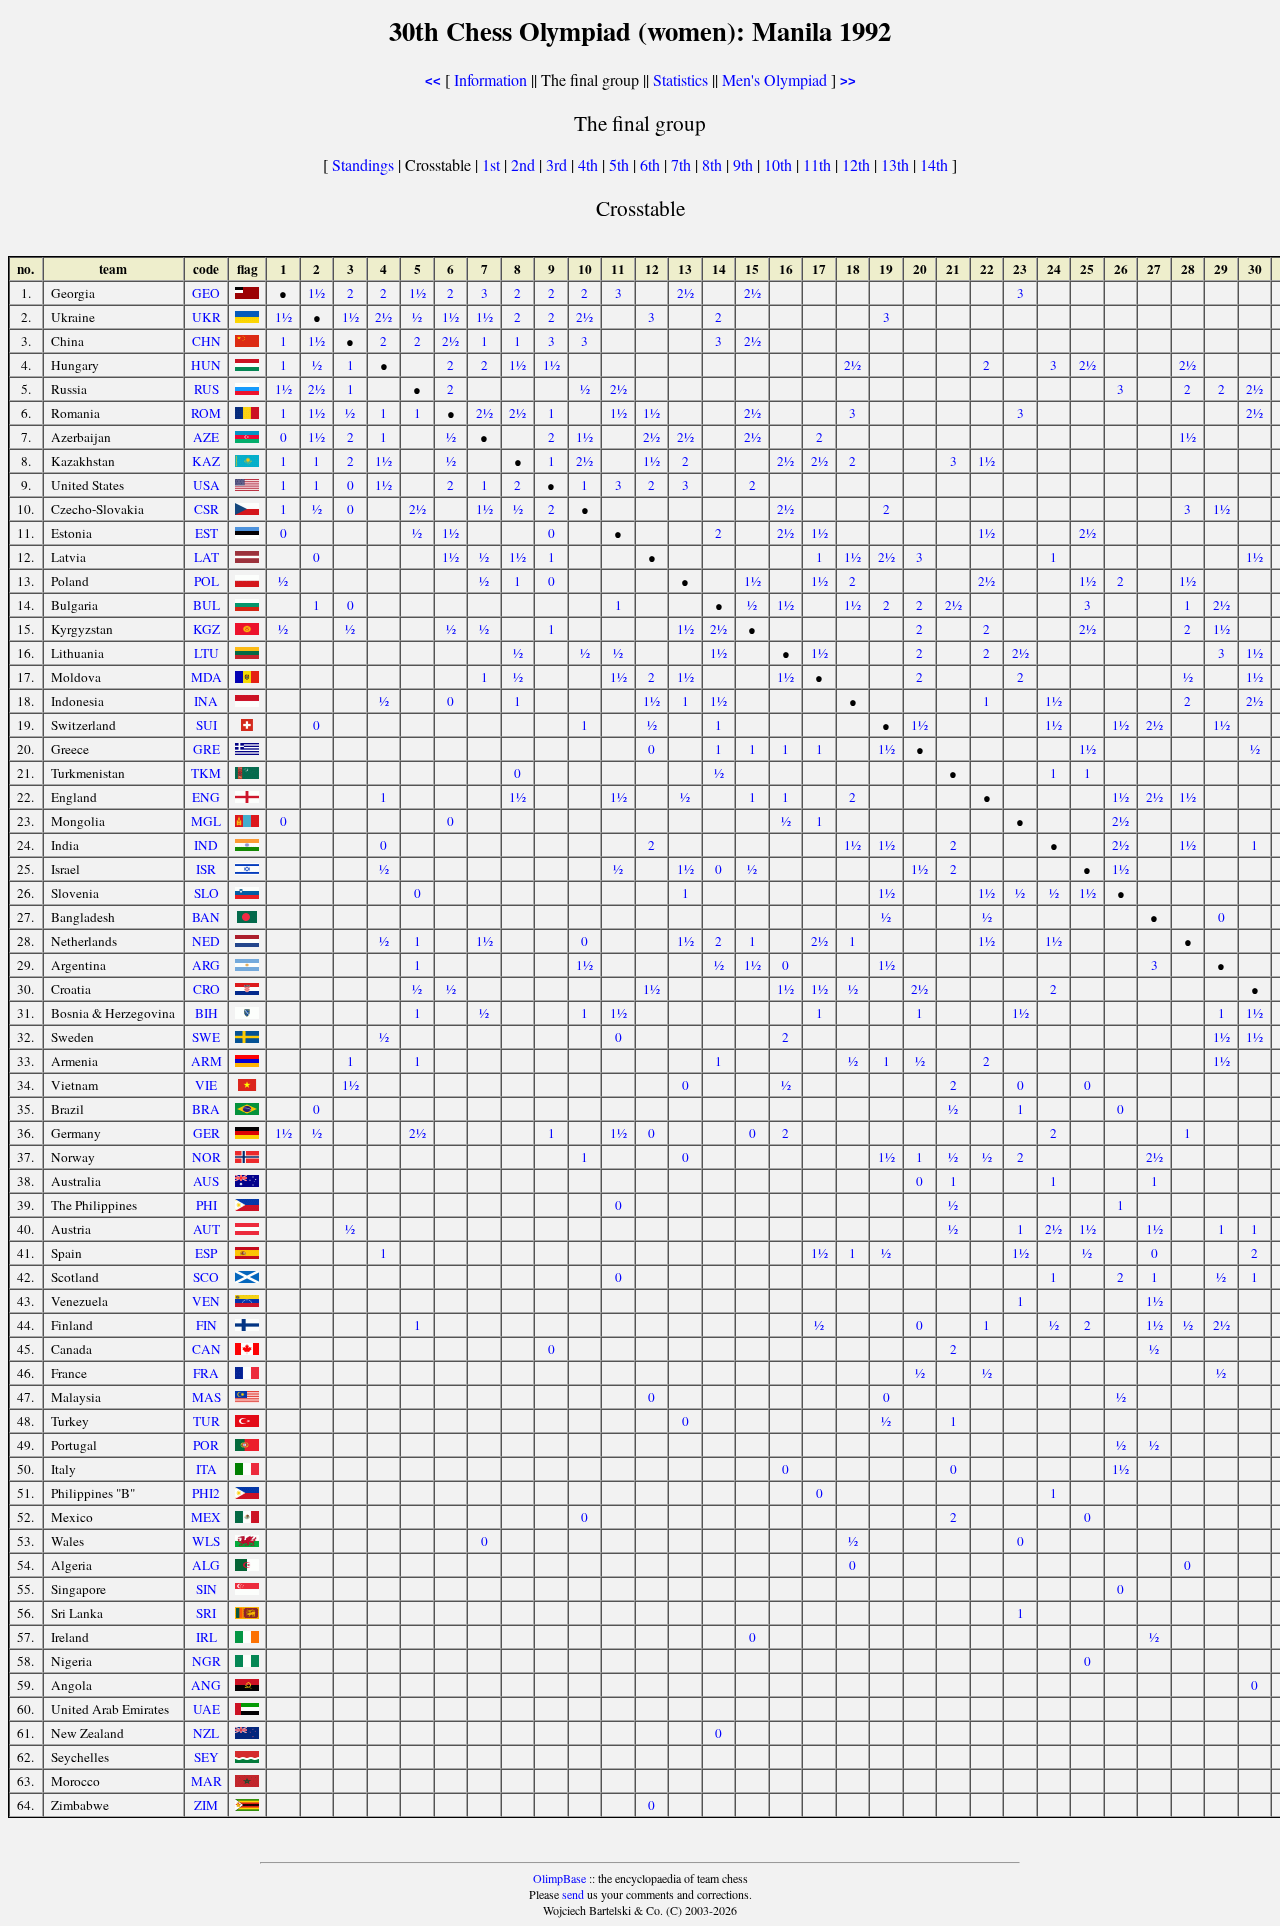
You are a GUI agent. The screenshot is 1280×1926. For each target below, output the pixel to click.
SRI (206, 1613)
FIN (206, 1325)
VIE (206, 1085)
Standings (363, 164)
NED (206, 941)
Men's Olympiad (774, 79)
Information (490, 79)
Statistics (680, 79)
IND (206, 845)
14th (936, 164)
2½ (685, 293)
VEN (206, 1301)
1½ (316, 293)
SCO (206, 1277)
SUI (206, 725)
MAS (206, 1397)
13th (897, 164)
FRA (206, 1373)
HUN (206, 365)
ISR (206, 869)
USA (206, 485)
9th (745, 164)
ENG (206, 797)
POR (206, 1445)
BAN (206, 917)
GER (206, 1133)
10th (780, 164)
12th (858, 164)
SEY (206, 1757)
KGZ (206, 629)
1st (493, 164)
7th (683, 164)
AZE (206, 437)
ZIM (206, 1805)
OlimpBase (559, 1878)
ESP (206, 1253)
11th (819, 164)
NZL (206, 1733)
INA (206, 701)
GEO (206, 293)
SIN (206, 1589)
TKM (206, 773)
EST (206, 533)
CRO (206, 989)
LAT (206, 557)
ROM (206, 413)
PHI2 (206, 1493)
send (573, 1894)
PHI (206, 1205)
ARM (206, 1061)
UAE (206, 1709)
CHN (206, 341)
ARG (206, 965)
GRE (206, 749)
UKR (206, 317)
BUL (206, 605)
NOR (206, 1157)
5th (621, 164)
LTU (206, 653)
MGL (206, 821)
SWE (206, 1037)
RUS (206, 389)
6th (652, 164)
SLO (206, 893)
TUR (206, 1421)
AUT (206, 1229)
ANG (206, 1685)
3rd (558, 164)
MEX (206, 1517)
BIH (206, 1013)
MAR (206, 1781)
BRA (206, 1109)
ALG (206, 1565)
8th (714, 164)
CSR (206, 509)
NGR (206, 1661)
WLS (206, 1541)
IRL (206, 1637)
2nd (525, 164)
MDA (206, 677)
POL (206, 581)
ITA (206, 1469)
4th (590, 164)
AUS (206, 1181)
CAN (206, 1349)
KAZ (206, 461)
